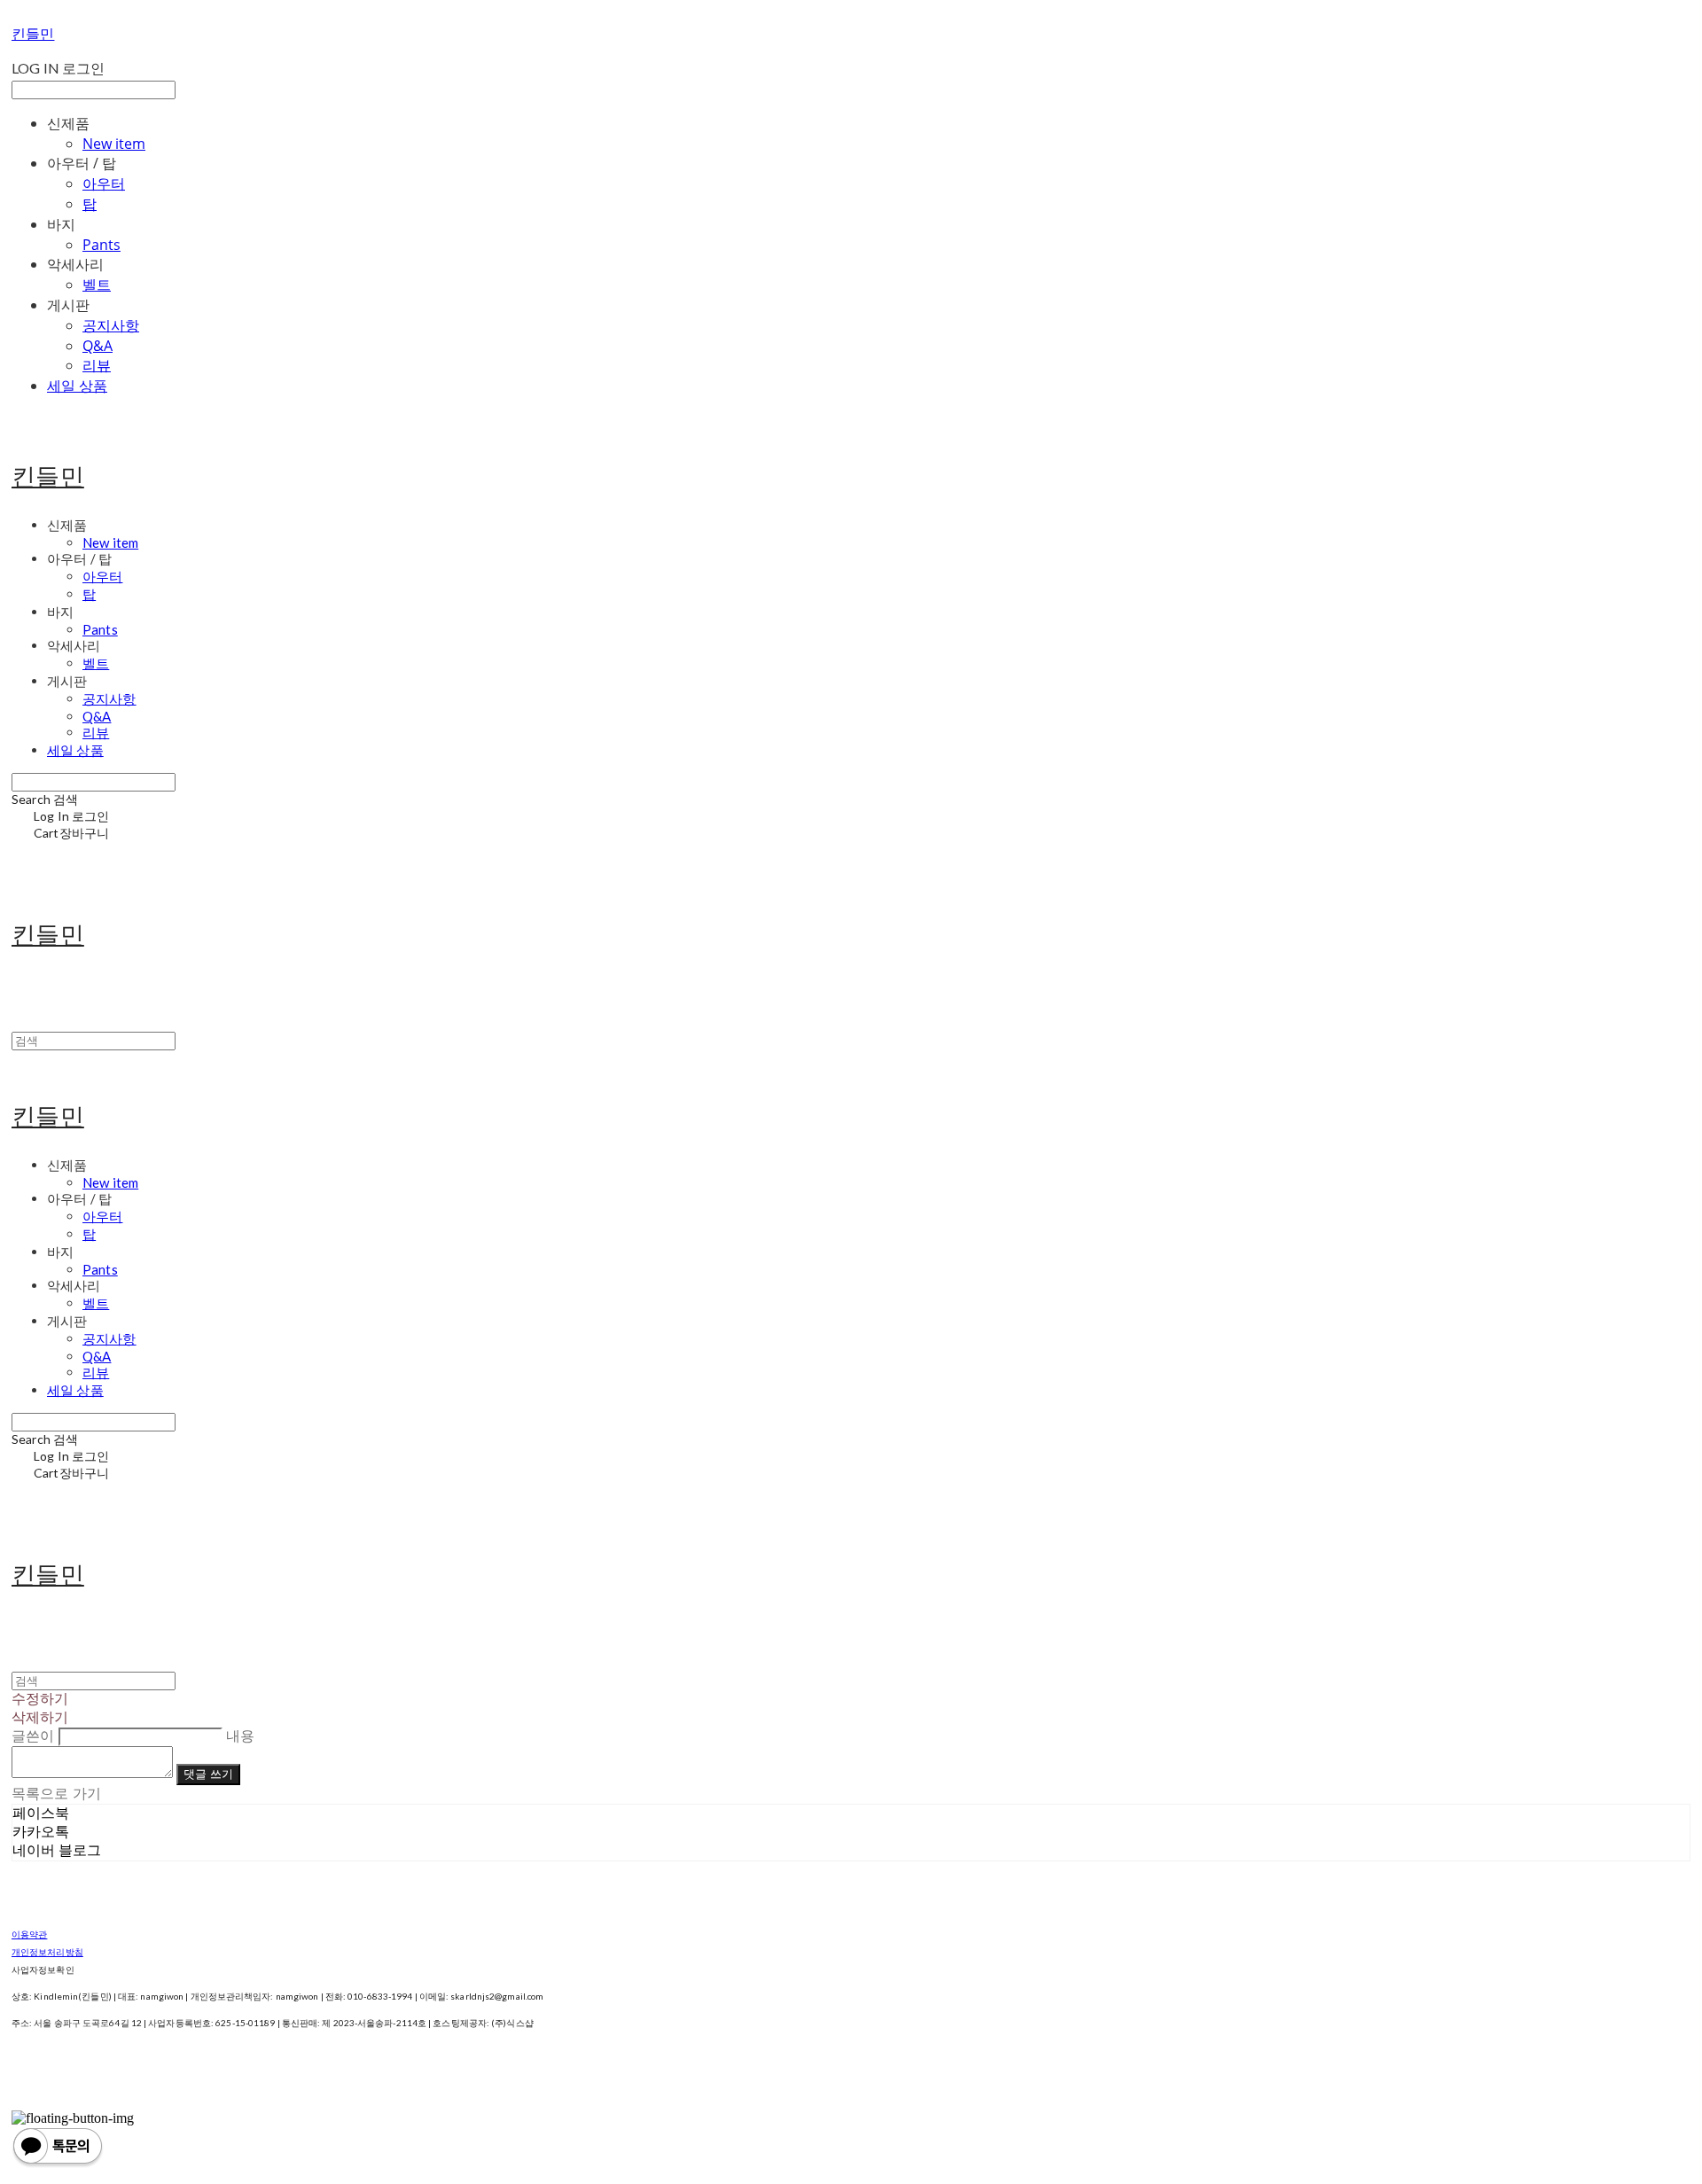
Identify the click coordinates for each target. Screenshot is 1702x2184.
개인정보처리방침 (47, 1952)
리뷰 (97, 365)
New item (114, 144)
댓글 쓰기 (208, 1774)
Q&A (98, 346)
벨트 (97, 285)
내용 (240, 1736)
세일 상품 (77, 386)
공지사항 (111, 325)
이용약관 (29, 1934)
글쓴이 (33, 1736)
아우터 (104, 183)
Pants (101, 245)
